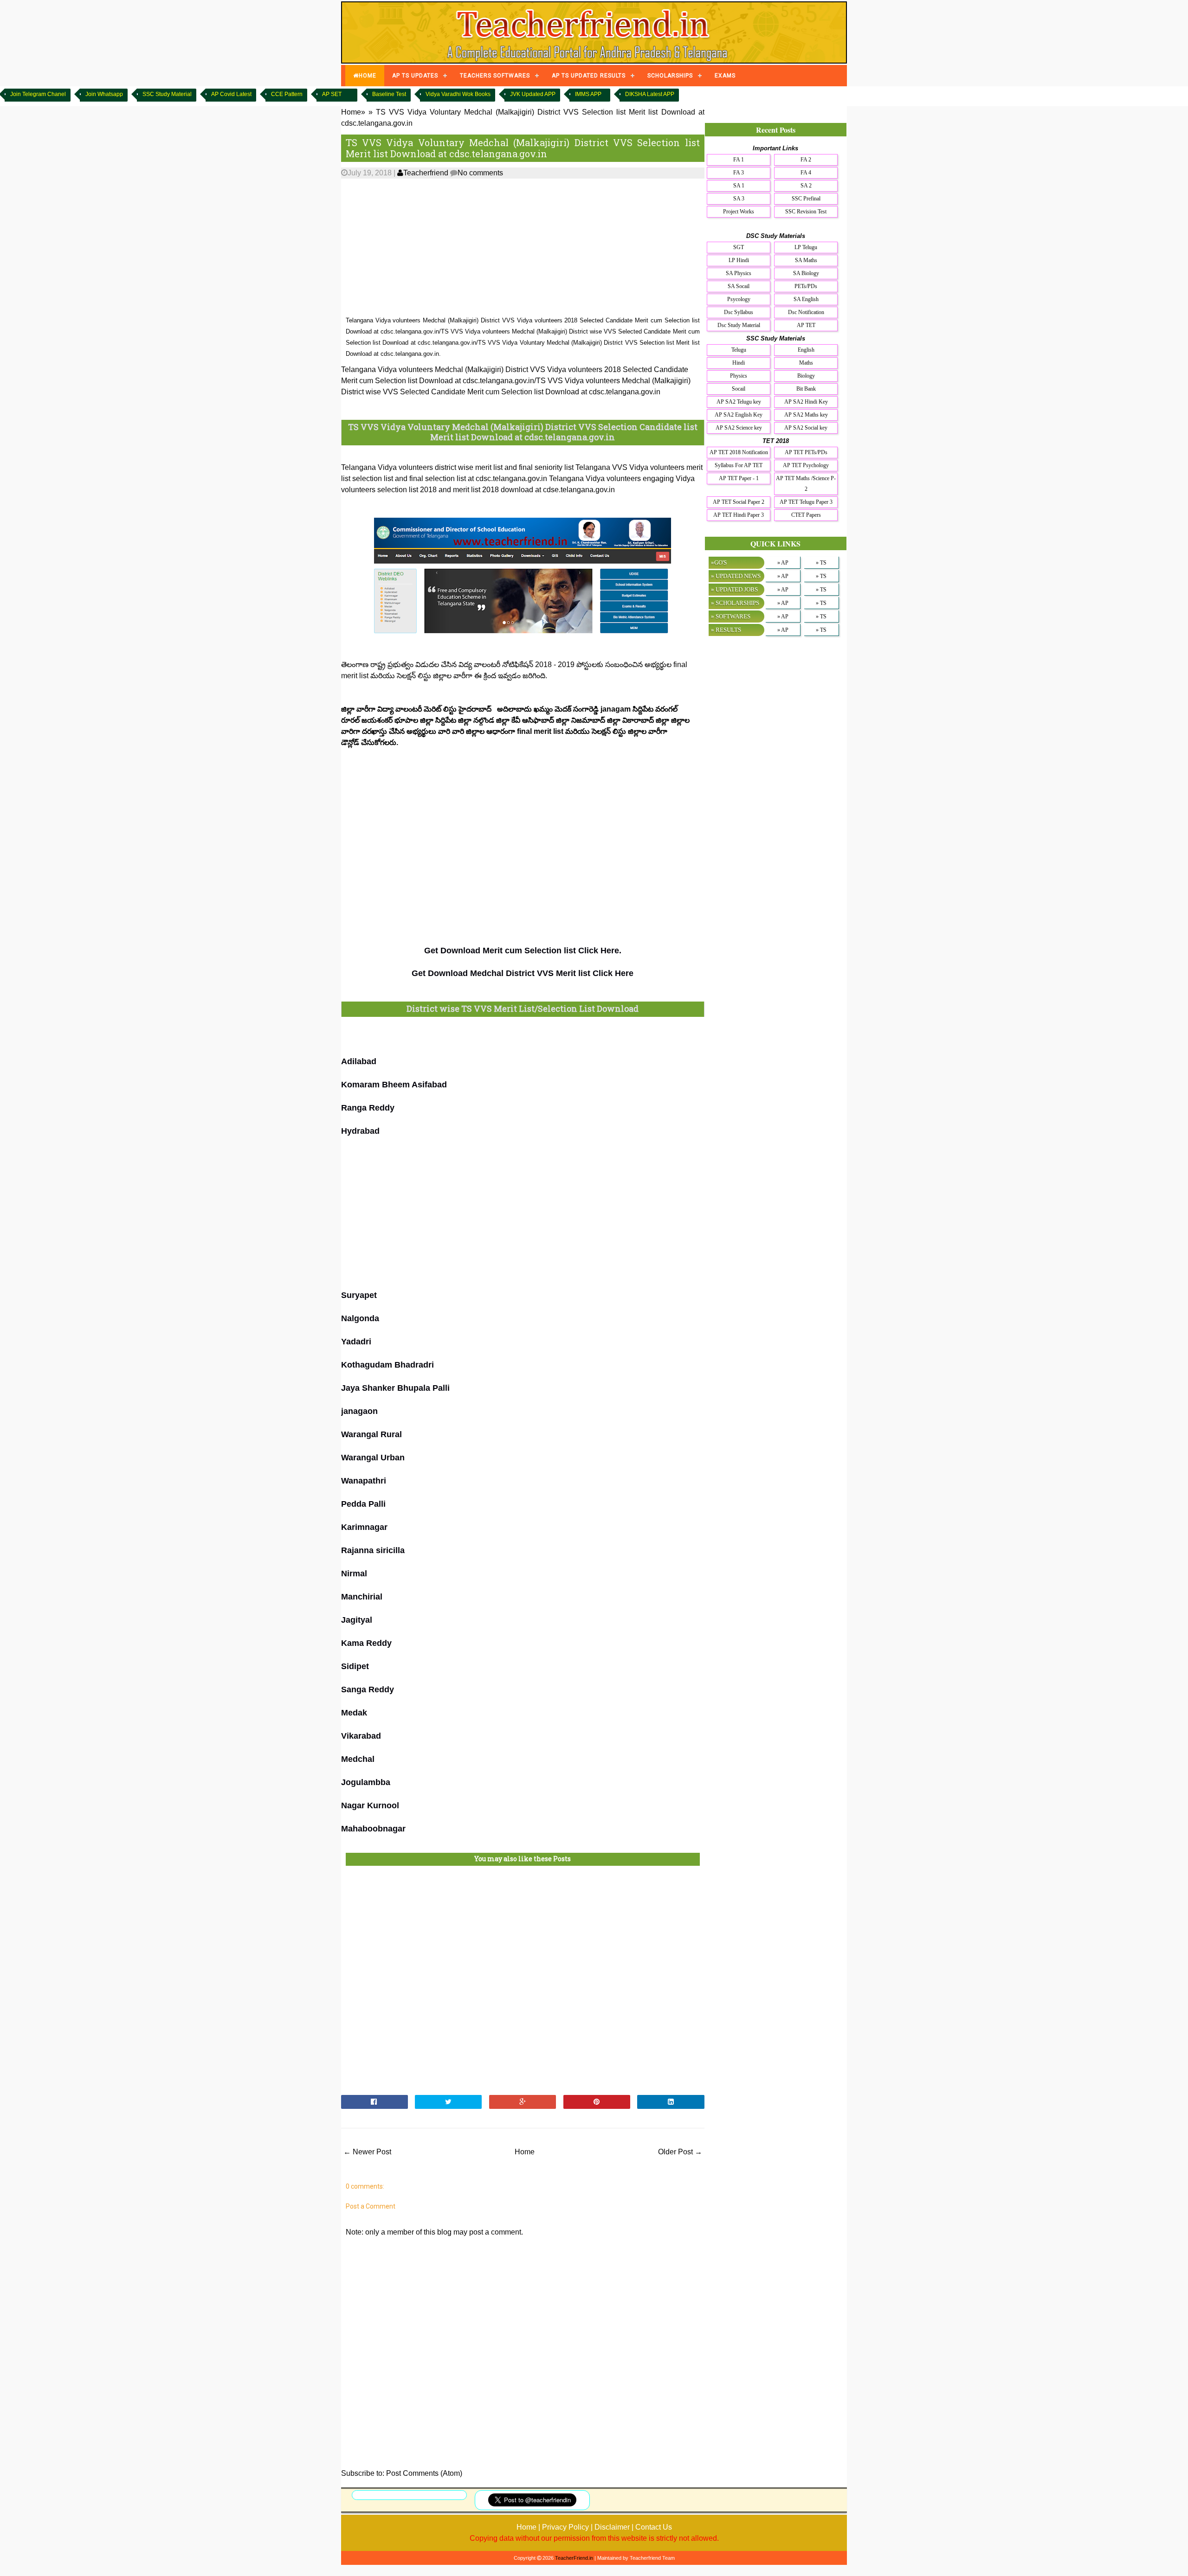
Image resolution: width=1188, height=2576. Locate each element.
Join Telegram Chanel (38, 94)
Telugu (739, 350)
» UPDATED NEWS (736, 576)
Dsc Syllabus (739, 312)
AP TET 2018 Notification (739, 452)
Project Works (739, 212)
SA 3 (739, 199)
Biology (806, 376)
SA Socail (739, 286)
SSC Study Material (167, 94)
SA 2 (806, 186)
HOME (368, 76)
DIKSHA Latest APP (650, 94)
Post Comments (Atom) (424, 2473)
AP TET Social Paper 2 (739, 502)
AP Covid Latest (231, 94)
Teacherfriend (426, 173)
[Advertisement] (523, 248)
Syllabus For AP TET (739, 465)
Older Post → (680, 2152)
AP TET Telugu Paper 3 (806, 502)
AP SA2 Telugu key (739, 402)
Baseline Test (389, 94)
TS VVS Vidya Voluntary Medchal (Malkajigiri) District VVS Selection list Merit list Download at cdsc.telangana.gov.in (523, 148)
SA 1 (739, 186)
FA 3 (739, 173)
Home (525, 2152)
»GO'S (719, 562)
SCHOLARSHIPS (670, 76)
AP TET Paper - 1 (739, 478)
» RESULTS (726, 630)
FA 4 (806, 173)
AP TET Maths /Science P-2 (806, 484)
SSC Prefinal (806, 199)
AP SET (332, 94)
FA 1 (739, 160)
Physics (739, 376)
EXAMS (725, 76)
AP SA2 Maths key (806, 415)
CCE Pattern (287, 94)
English (806, 350)
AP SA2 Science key (739, 428)
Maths (806, 363)
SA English (806, 299)
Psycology (739, 299)
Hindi (739, 363)
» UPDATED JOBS (734, 589)
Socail (739, 389)
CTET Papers (806, 515)
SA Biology (806, 273)
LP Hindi (739, 260)
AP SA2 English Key (739, 415)
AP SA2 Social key (806, 428)
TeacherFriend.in (574, 2558)
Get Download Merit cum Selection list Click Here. (523, 951)
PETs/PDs (806, 286)
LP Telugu (806, 247)
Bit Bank (806, 389)
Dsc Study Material (739, 325)
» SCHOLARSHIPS (735, 603)
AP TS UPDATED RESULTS (589, 76)
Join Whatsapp (104, 94)
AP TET (806, 325)
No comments (480, 173)
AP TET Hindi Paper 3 (739, 515)
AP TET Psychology (806, 465)
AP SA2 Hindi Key (806, 402)
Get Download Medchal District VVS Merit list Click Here (523, 973)
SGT (739, 247)
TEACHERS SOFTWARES (495, 76)
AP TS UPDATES (415, 76)
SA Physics (739, 273)
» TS (821, 563)
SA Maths (806, 260)
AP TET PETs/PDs (806, 452)
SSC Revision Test (806, 212)
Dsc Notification (806, 312)
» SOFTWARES (731, 616)
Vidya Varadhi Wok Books (458, 94)
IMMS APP (588, 94)
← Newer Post (367, 2152)
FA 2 (806, 160)
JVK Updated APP (533, 94)
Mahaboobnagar (373, 1829)
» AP (783, 563)
